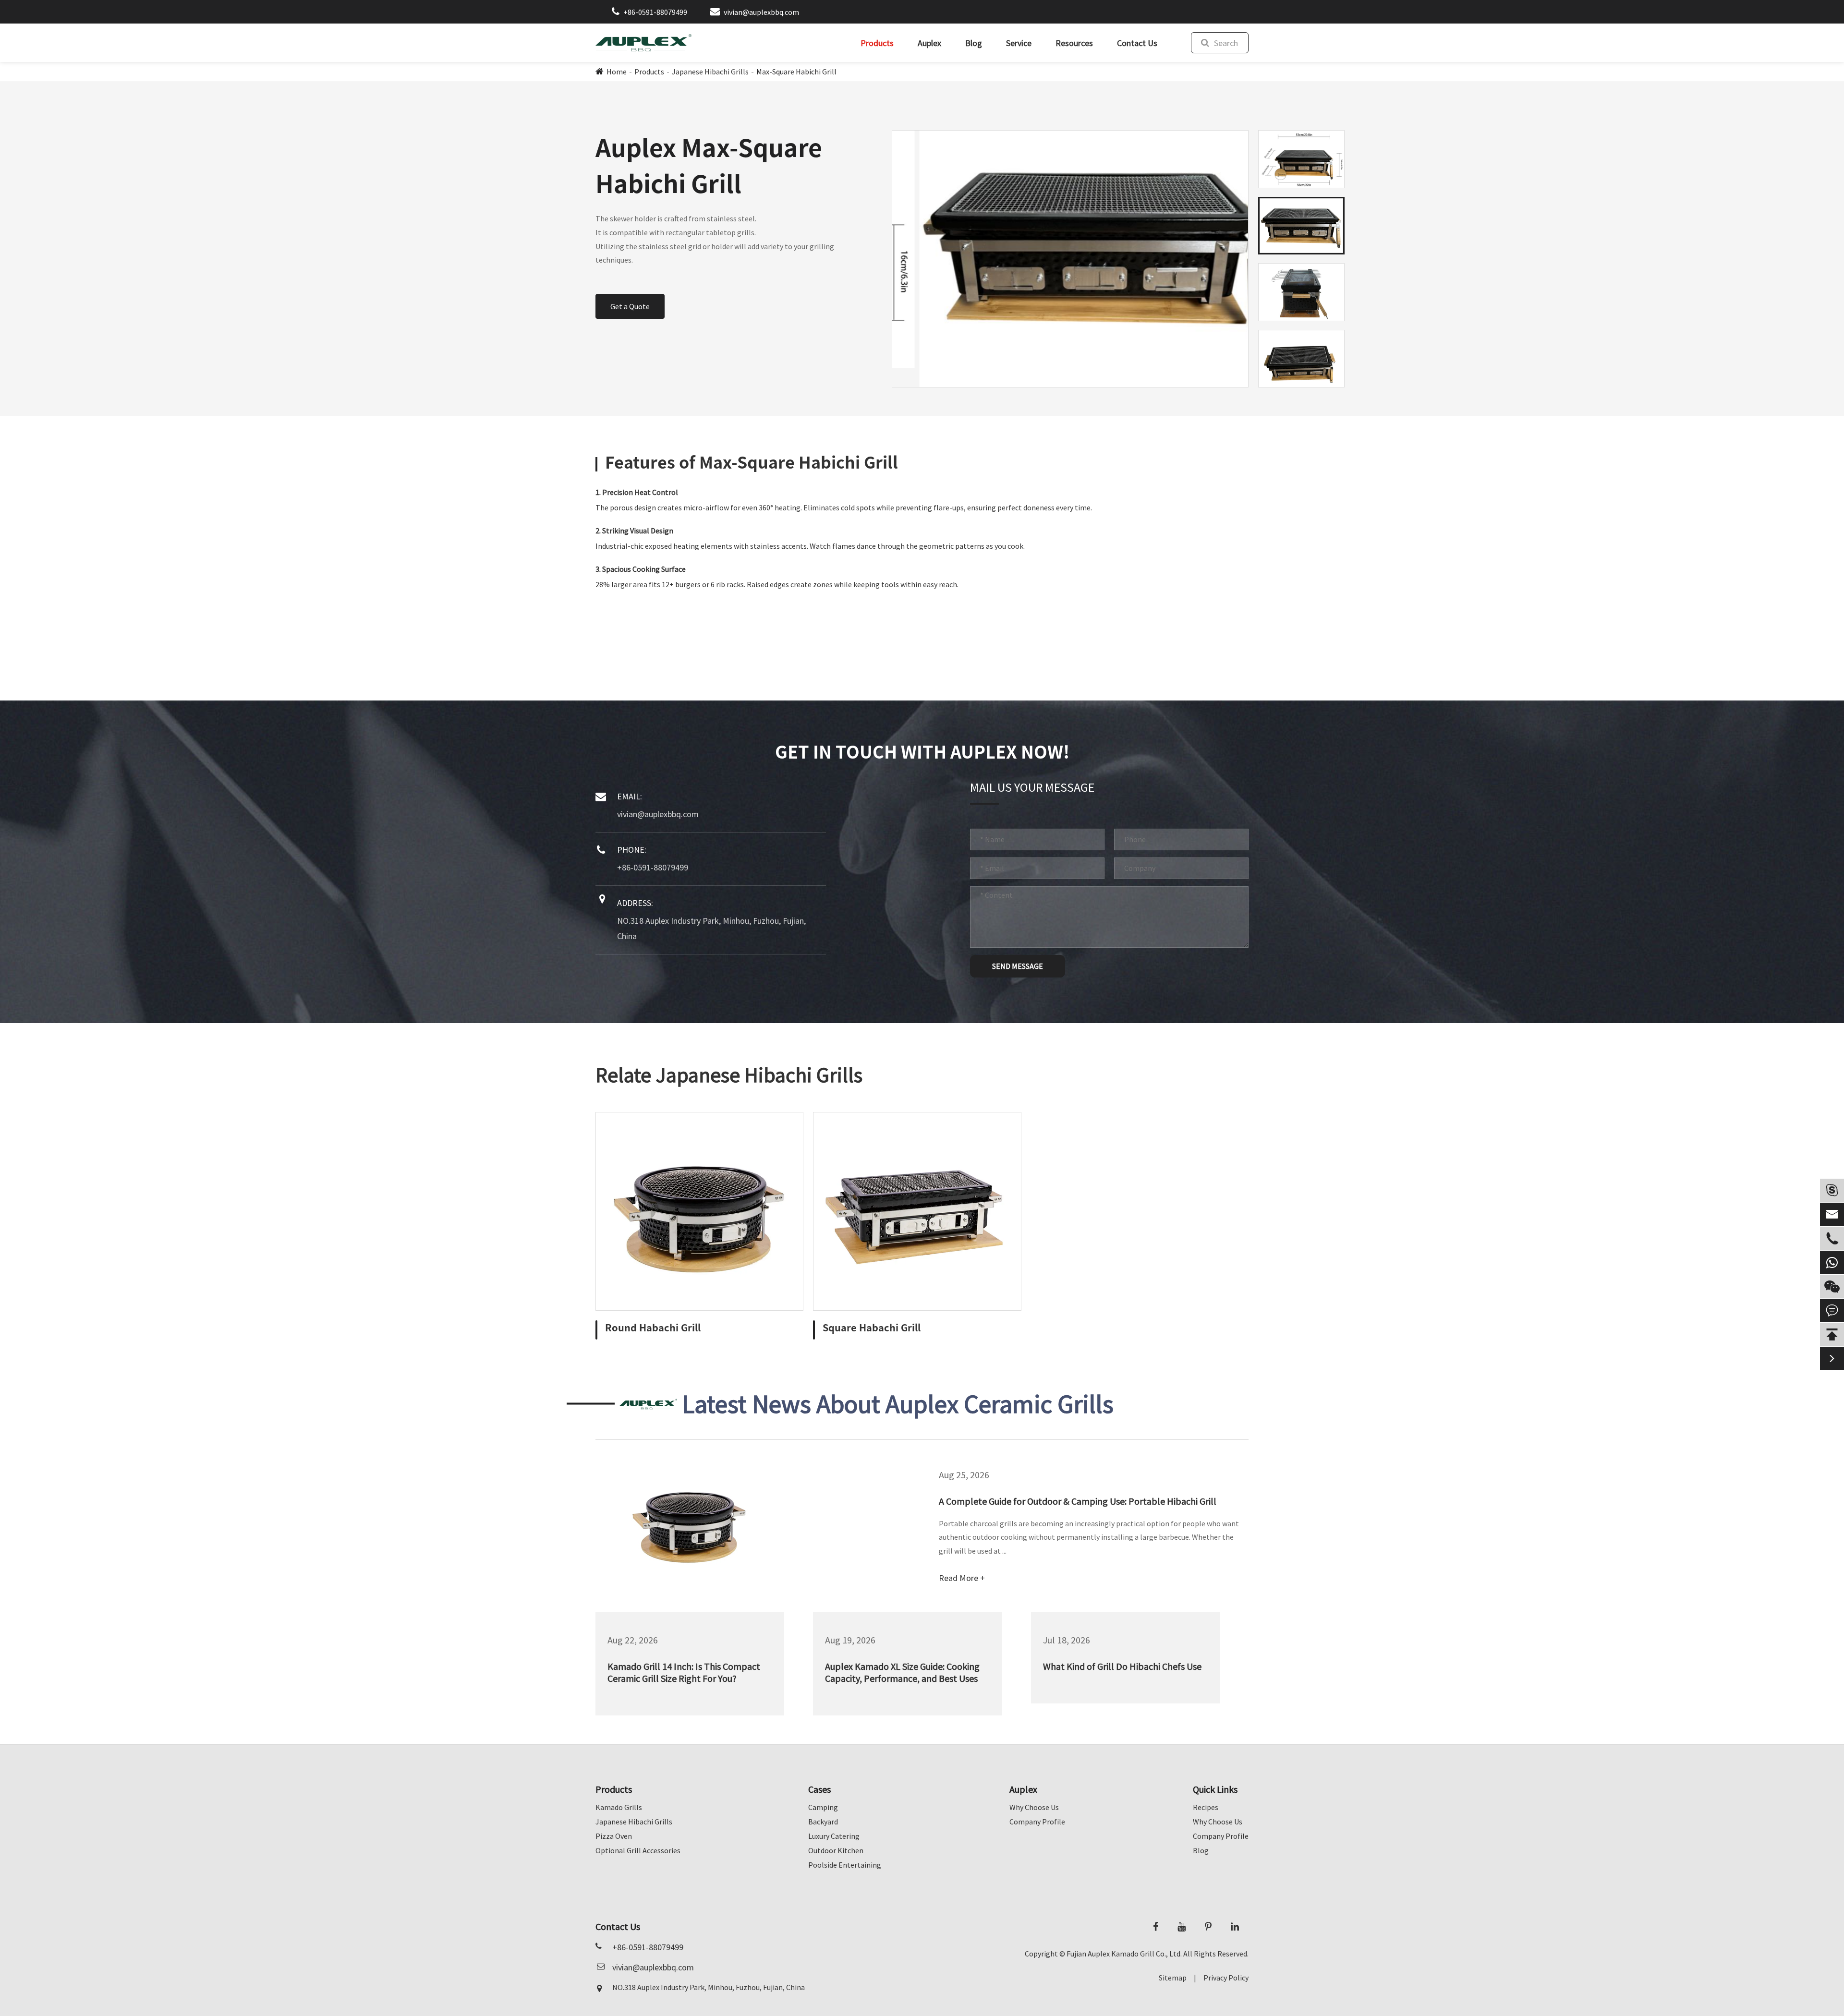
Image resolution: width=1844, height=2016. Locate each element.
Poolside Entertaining (845, 1865)
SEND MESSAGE (1018, 966)
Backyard (823, 1822)
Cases (819, 1789)
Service (1019, 43)
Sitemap (1173, 1978)
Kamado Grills (619, 1807)
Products (877, 43)
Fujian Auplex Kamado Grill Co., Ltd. (1124, 1954)
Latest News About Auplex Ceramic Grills (898, 1404)
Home (617, 72)
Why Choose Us (1034, 1807)
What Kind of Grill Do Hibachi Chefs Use (1122, 1666)
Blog (974, 43)
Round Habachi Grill (653, 1328)
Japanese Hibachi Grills (710, 72)
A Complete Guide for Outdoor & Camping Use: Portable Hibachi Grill (1078, 1501)
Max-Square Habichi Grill (796, 72)
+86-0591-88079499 (655, 12)
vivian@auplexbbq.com (761, 12)
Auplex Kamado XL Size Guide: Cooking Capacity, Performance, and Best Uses (902, 1672)
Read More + (962, 1578)
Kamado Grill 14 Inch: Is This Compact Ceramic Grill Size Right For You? (684, 1672)
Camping (823, 1807)
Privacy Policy (1226, 1978)
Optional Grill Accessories (638, 1850)
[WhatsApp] (1832, 1262)
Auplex (929, 43)
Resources (1074, 43)
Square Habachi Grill (872, 1328)
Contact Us (1137, 43)
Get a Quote (630, 306)
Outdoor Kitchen (836, 1850)
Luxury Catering (834, 1836)
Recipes (1206, 1807)
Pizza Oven (614, 1836)
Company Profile (1037, 1822)
